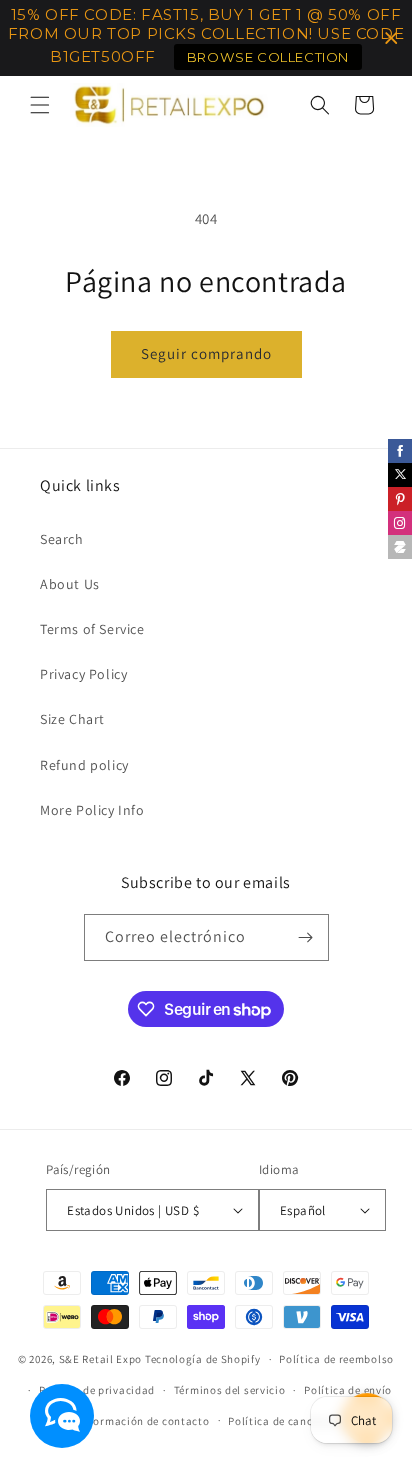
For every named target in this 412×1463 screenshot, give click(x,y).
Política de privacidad (97, 1390)
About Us (70, 584)
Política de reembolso (336, 1359)
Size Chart (72, 719)
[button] (40, 105)
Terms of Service (92, 629)
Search (62, 539)
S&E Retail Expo (101, 1359)
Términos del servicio (230, 1390)
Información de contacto (144, 1421)
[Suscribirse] (306, 937)
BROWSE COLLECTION (268, 57)
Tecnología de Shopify (203, 1359)
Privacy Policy (83, 674)
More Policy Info (92, 810)
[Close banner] (391, 38)
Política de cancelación (289, 1421)
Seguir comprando (206, 353)
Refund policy (84, 765)
